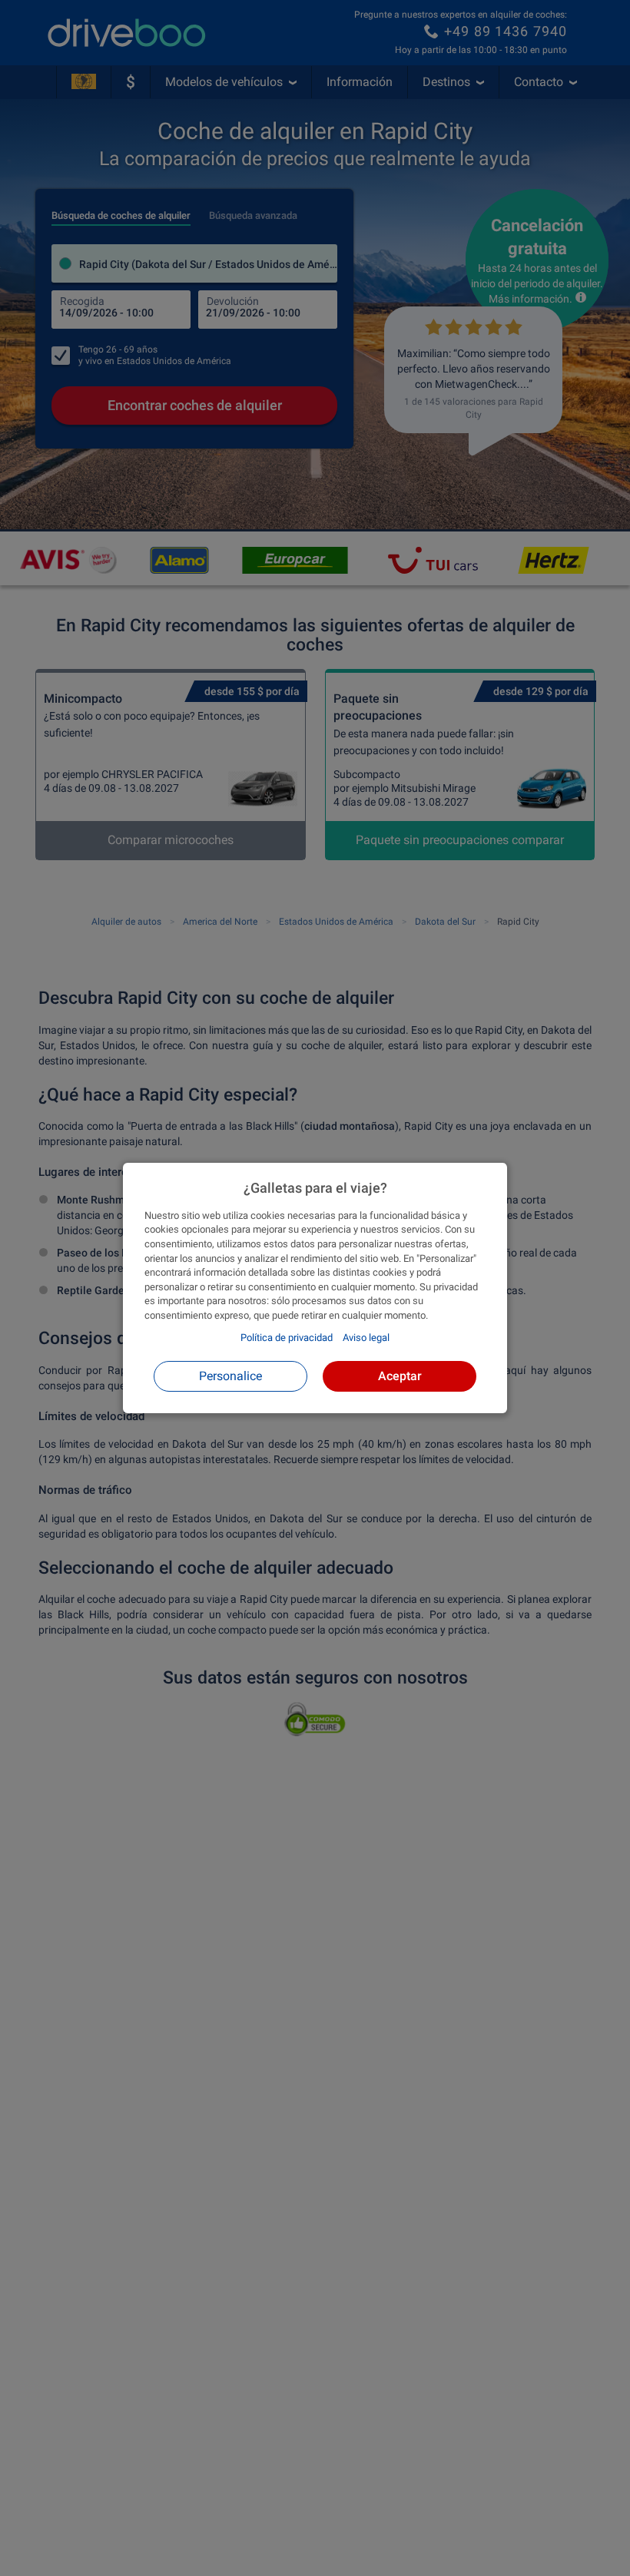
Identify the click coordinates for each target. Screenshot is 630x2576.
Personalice (230, 1376)
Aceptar (400, 1376)
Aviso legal (366, 1338)
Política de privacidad (287, 1338)
